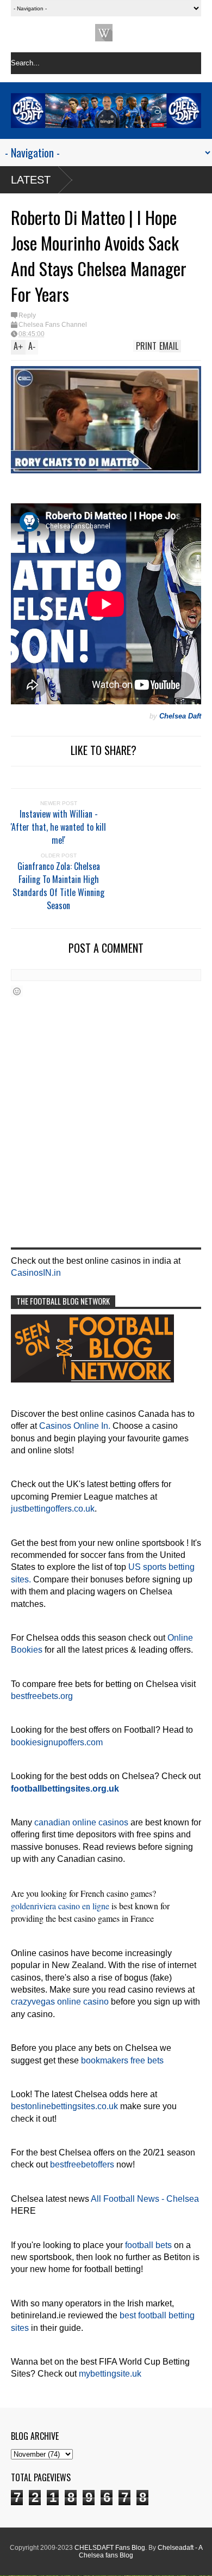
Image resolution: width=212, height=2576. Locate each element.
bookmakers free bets (122, 2060)
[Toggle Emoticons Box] (17, 991)
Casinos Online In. (75, 1426)
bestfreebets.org (42, 1696)
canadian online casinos (81, 1822)
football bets (148, 2245)
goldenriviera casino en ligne (60, 1906)
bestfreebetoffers (82, 2164)
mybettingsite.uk (110, 2374)
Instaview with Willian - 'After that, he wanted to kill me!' (58, 827)
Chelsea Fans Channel (53, 325)
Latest (31, 180)
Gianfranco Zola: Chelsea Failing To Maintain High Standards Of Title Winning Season (58, 886)
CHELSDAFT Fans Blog (110, 2548)
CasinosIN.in (36, 1273)
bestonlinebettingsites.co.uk (64, 2106)
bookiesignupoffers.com (57, 1742)
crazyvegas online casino (60, 2002)
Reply (27, 315)
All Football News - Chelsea (145, 2199)
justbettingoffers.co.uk (53, 1509)
